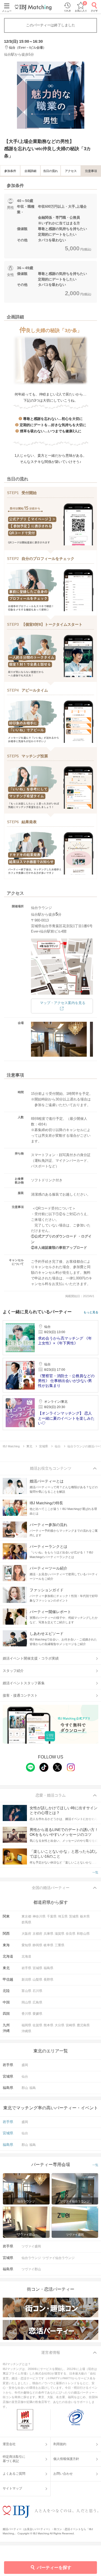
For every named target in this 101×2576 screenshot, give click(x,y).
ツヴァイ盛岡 (31, 2246)
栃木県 (85, 1916)
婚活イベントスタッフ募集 (24, 1683)
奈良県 (71, 1934)
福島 (33, 2088)
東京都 (26, 1916)
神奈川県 (39, 1916)
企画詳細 (30, 171)
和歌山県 (83, 1934)
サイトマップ (12, 2488)
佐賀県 (37, 2025)
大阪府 (26, 1934)
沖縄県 (26, 2031)
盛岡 (25, 2065)
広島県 (37, 2002)
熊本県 (48, 2025)
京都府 (37, 1934)
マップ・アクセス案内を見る (63, 1003)
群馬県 (26, 1922)
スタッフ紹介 (13, 1671)
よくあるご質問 (14, 2474)
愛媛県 (37, 2014)
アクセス (71, 171)
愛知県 (26, 1945)
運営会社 (9, 2444)
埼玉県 (63, 1916)
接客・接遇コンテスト (20, 1695)
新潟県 (26, 1980)
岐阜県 (48, 1945)
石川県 (37, 1991)
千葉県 (52, 1916)
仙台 (25, 2077)
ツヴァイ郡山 (31, 2269)
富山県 (26, 1991)
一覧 (95, 1872)
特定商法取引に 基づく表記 (14, 2459)
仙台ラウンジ (31, 2258)
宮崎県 (71, 2025)
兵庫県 (48, 1934)
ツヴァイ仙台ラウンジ (58, 2258)
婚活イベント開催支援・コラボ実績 (31, 1658)
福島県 (48, 1968)
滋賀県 (60, 1934)
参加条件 (10, 171)
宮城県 (37, 1968)
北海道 (26, 1956)
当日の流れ (50, 171)
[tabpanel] (50, 95)
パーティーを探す (54, 2568)
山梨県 (37, 1980)
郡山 (25, 2088)
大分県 (60, 2025)
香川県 (26, 2014)
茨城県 (74, 1916)
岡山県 (26, 2002)
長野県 (48, 1980)
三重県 (60, 1945)
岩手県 (26, 1968)
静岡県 (37, 1945)
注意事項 (91, 171)
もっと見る (91, 1312)
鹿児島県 (83, 2025)
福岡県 (26, 2025)
